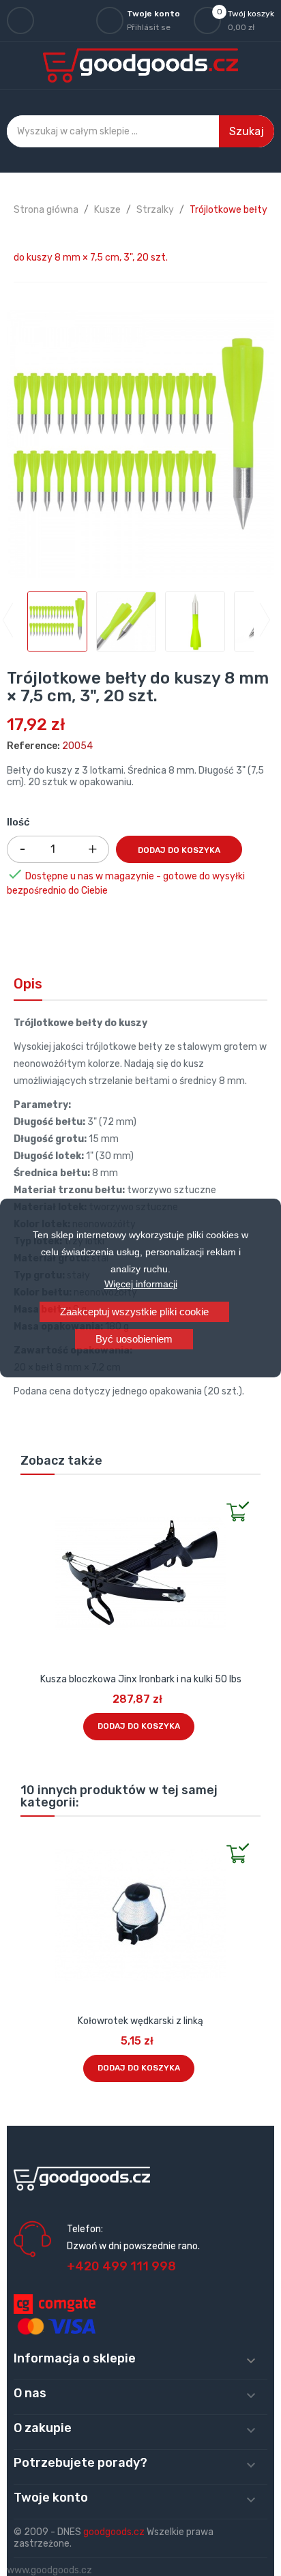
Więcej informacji (141, 1284)
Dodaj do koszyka (179, 850)
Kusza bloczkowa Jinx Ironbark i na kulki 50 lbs (141, 1679)
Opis (28, 984)
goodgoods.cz (114, 2532)
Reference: (33, 746)
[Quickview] (31, 1499)
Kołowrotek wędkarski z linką (140, 2021)
